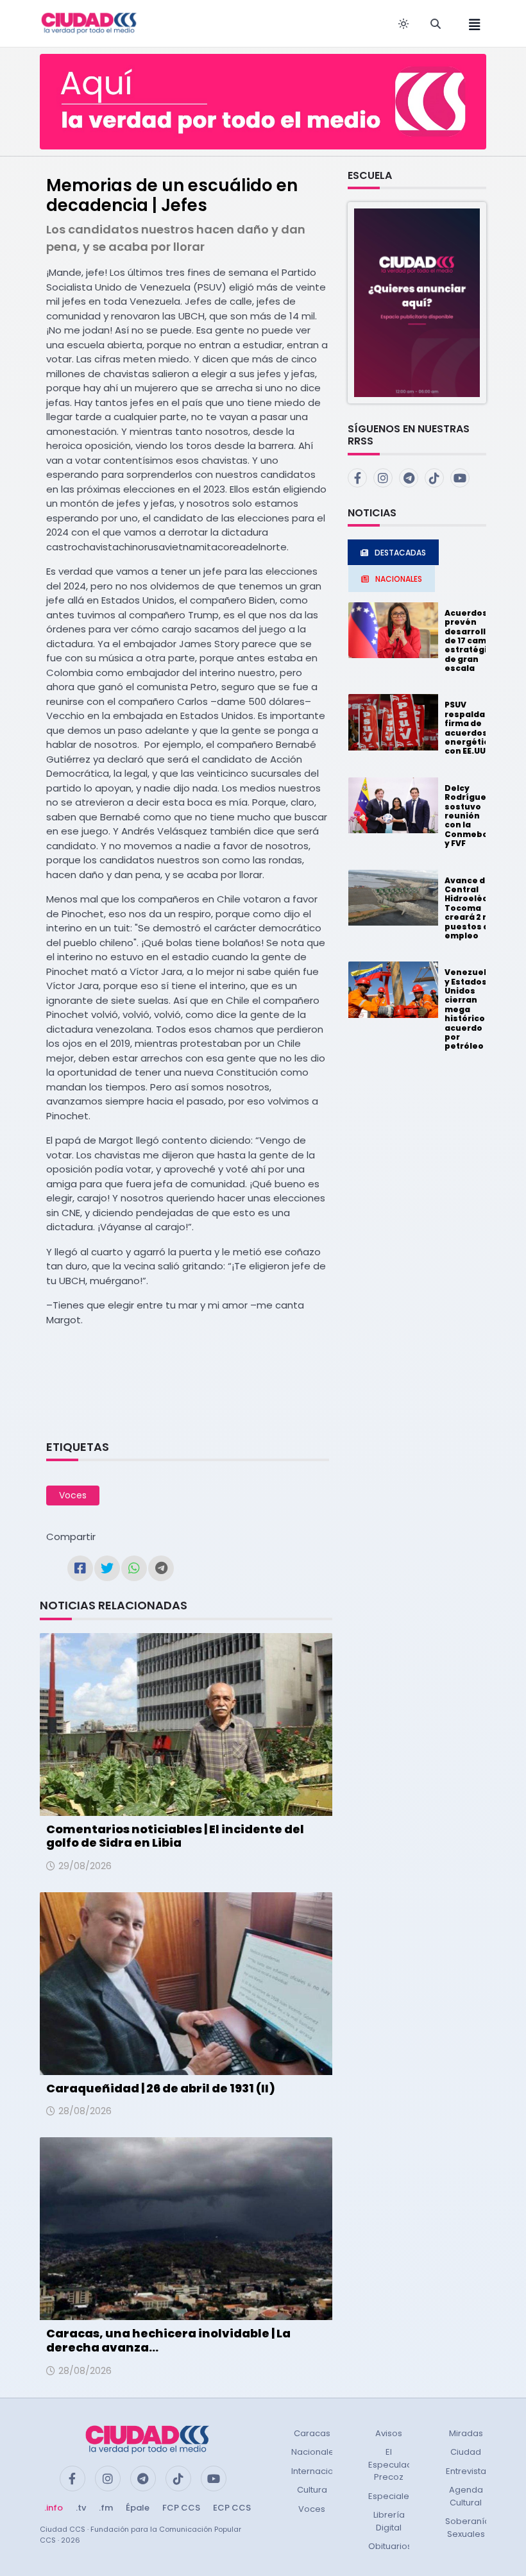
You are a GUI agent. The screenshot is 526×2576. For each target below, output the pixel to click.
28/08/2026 (85, 2111)
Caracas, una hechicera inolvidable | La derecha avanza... (168, 2340)
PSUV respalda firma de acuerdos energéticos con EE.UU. (472, 728)
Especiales (391, 2496)
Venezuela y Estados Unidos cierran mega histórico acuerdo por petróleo (468, 1009)
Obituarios (390, 2546)
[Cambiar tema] (403, 24)
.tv (81, 2508)
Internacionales (324, 2471)
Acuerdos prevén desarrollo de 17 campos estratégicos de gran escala (474, 640)
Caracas (312, 2433)
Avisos (389, 2433)
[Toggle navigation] (471, 23)
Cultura (312, 2490)
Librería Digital (389, 2521)
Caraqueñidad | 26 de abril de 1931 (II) (161, 2088)
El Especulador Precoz (395, 2464)
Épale (138, 2508)
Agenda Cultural (466, 2496)
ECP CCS (232, 2508)
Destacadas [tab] (400, 553)
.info (54, 2508)
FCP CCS (181, 2508)
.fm (106, 2508)
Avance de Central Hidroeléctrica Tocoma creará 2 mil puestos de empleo (477, 908)
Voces (73, 1495)
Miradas (466, 2433)
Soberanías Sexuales (470, 2528)
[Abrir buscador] (436, 24)
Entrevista (466, 2471)
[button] (417, 302)
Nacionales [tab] (399, 579)
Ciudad (466, 2452)
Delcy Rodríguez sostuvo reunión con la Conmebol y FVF (468, 816)
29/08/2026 (85, 1866)
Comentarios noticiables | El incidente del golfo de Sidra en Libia (175, 1836)
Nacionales (315, 2452)
